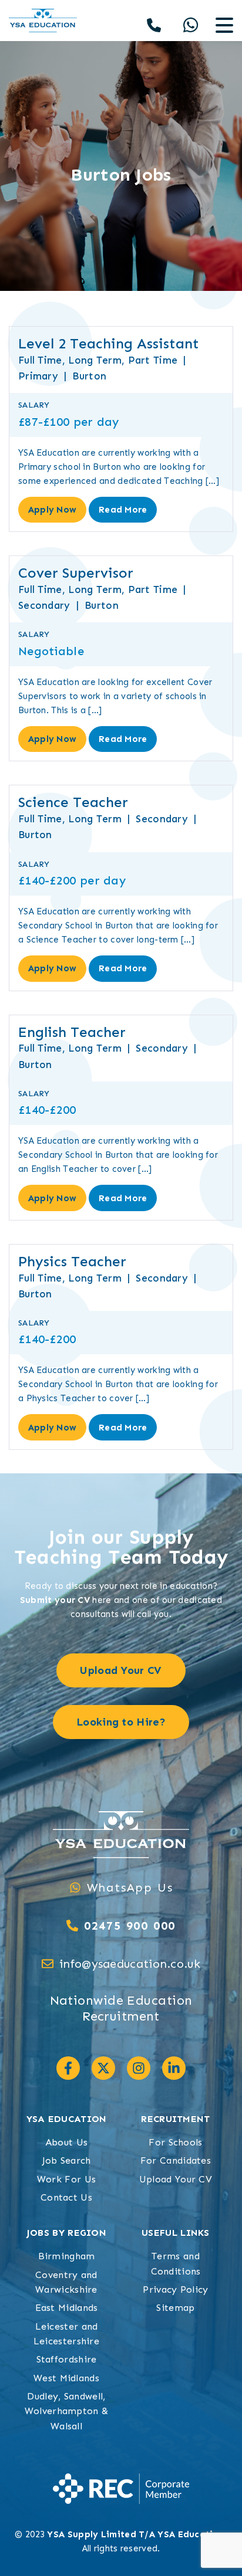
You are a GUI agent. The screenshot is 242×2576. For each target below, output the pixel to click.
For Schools (175, 2142)
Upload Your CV (176, 2179)
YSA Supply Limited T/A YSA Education (136, 2534)
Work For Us (66, 2179)
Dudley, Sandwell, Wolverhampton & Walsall (67, 2411)
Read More (123, 510)
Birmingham (67, 2256)
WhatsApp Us (130, 1887)
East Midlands (67, 2308)
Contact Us (66, 2197)
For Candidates (176, 2160)
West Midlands (66, 2378)
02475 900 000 (130, 1926)
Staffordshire (67, 2359)
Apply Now (53, 510)
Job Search (67, 2160)
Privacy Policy (175, 2289)
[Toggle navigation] (224, 26)
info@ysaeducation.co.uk (130, 1964)
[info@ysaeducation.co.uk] (48, 1964)
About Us (66, 2142)
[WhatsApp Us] (75, 1887)
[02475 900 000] (72, 1926)
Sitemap (175, 2308)
